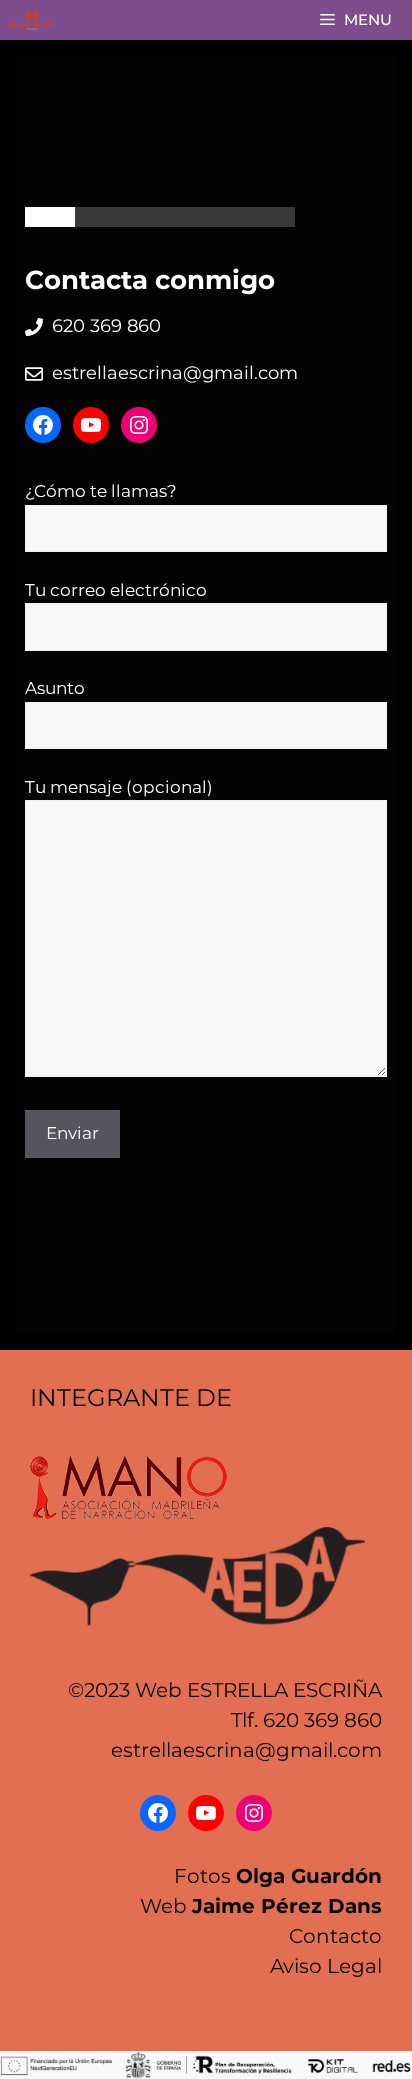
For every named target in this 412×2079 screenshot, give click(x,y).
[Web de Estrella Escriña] (32, 20)
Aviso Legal (326, 1966)
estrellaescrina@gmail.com (175, 373)
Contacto (335, 1936)
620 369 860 (106, 326)
